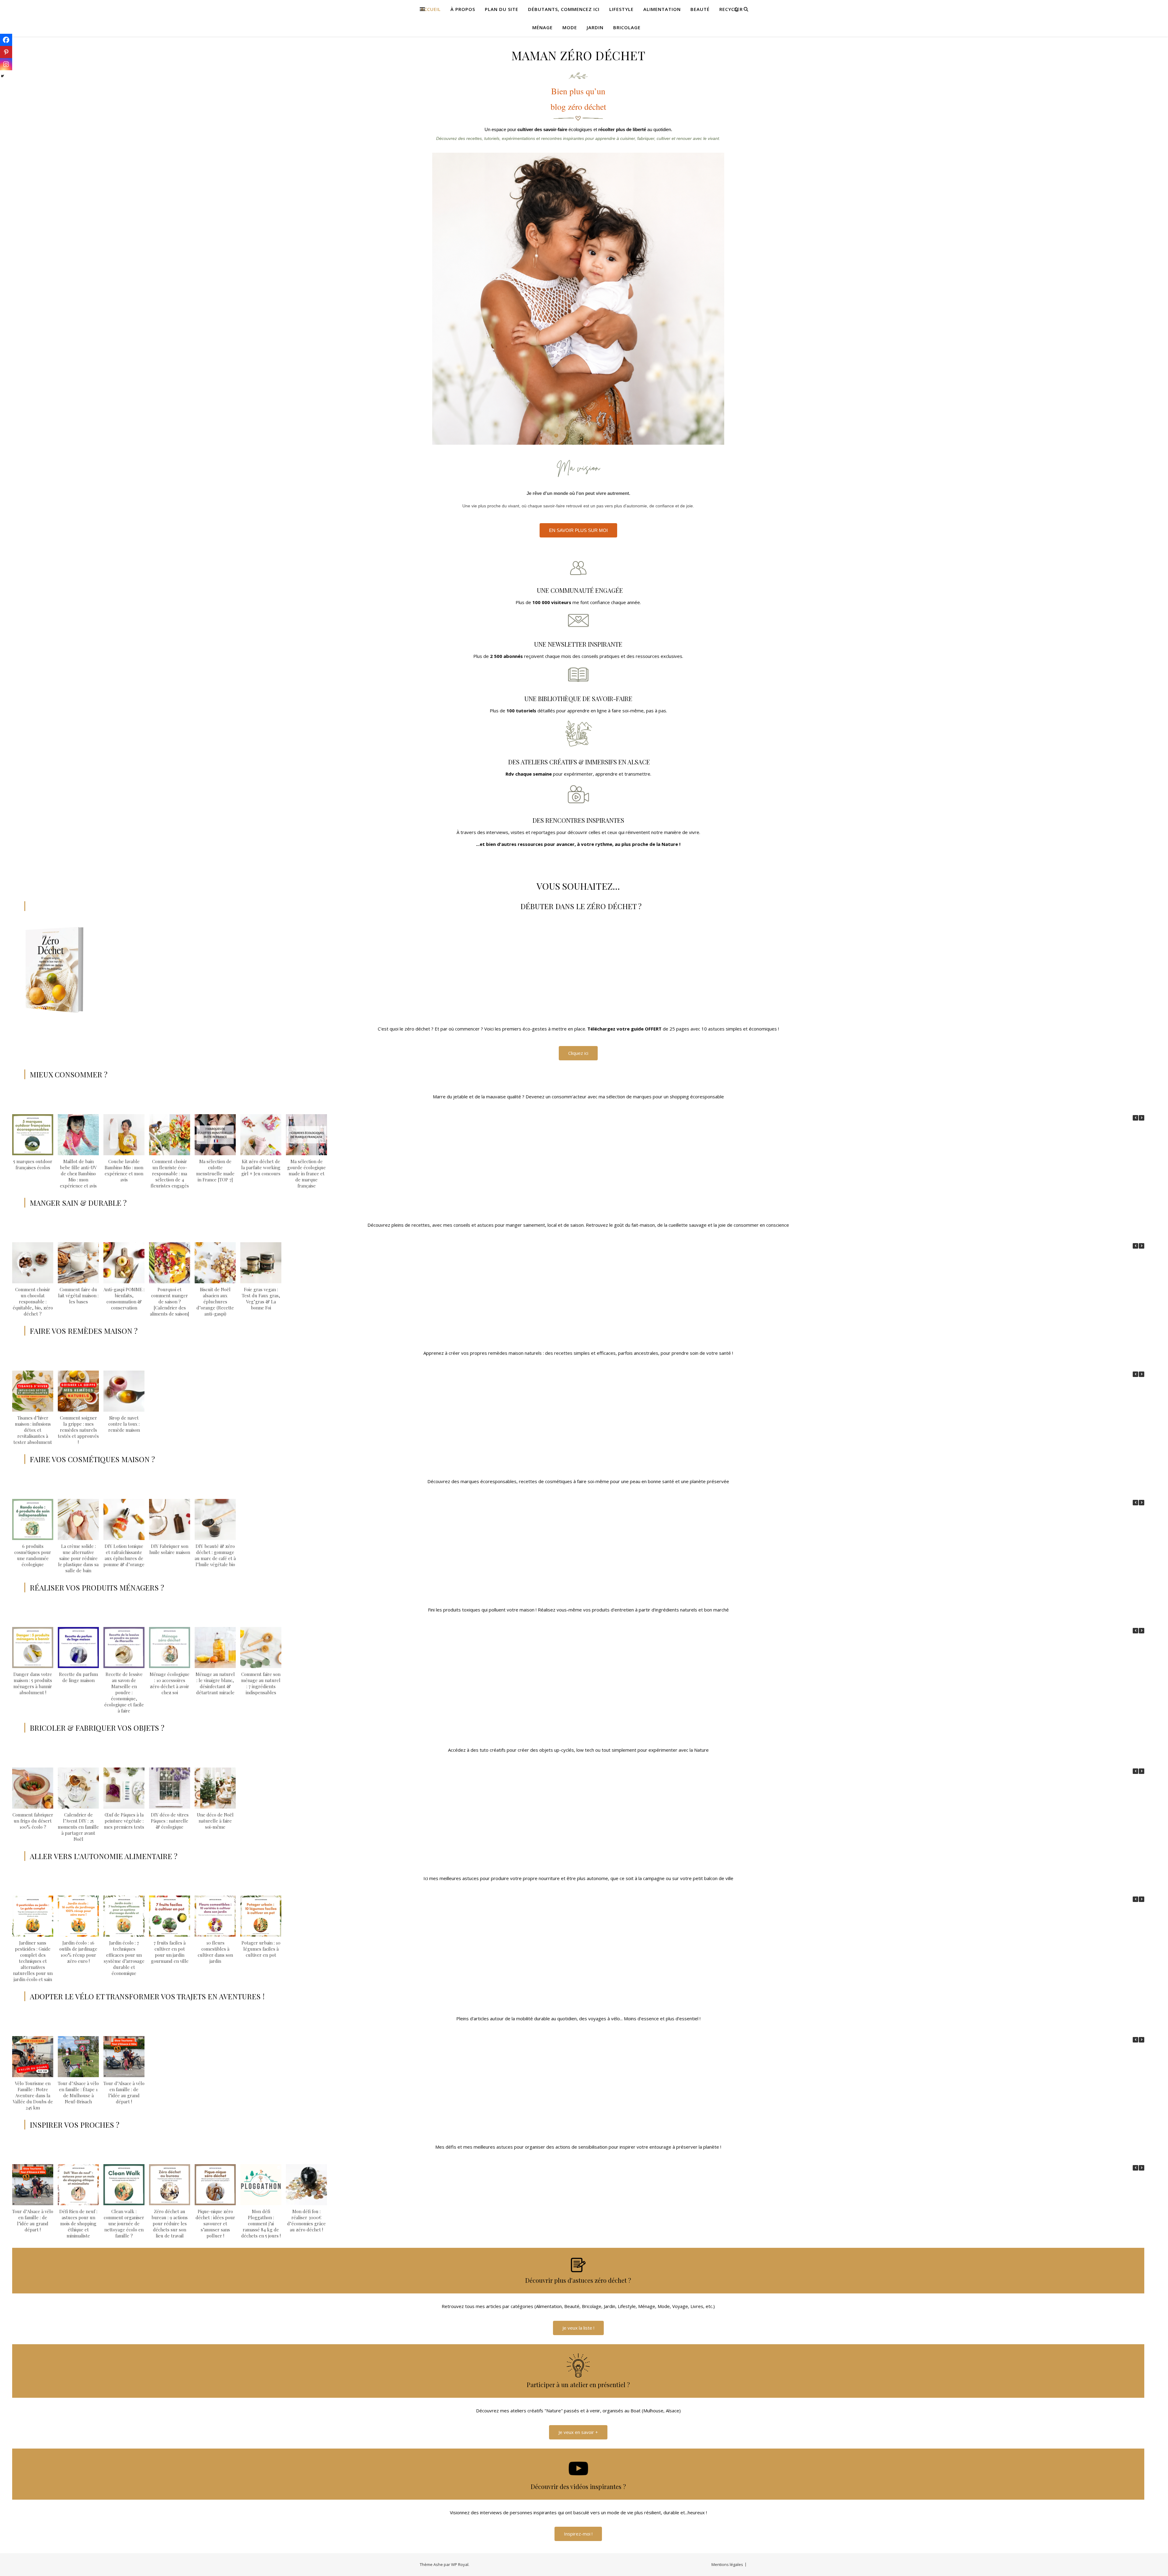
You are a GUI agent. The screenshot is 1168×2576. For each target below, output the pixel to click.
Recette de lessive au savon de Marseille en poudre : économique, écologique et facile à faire (124, 1692)
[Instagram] (6, 64)
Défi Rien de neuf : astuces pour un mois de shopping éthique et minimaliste (78, 2223)
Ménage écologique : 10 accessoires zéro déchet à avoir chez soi (170, 1683)
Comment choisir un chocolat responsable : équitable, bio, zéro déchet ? (33, 1302)
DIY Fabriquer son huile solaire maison (170, 1549)
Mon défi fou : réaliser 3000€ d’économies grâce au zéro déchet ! (306, 2220)
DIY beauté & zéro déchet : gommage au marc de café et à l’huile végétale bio (215, 1555)
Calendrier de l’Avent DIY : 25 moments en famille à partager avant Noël (78, 1827)
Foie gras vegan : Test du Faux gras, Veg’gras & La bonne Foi (261, 1298)
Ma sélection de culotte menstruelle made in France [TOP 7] (215, 1170)
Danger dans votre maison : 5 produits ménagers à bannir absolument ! (33, 1683)
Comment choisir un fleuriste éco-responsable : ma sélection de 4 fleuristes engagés (170, 1173)
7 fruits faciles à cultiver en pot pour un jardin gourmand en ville (170, 1952)
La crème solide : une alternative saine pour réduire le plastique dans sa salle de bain (78, 1558)
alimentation (662, 9)
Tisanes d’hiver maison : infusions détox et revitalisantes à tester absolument (33, 1430)
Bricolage (627, 27)
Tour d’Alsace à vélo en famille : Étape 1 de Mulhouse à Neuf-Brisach (78, 2092)
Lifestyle (621, 9)
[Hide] (2, 76)
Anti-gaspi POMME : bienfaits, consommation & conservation (124, 1298)
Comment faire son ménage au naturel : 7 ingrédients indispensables (261, 1683)
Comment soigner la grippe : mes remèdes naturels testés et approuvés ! (78, 1430)
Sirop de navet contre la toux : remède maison (124, 1424)
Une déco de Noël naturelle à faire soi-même (215, 1821)
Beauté (700, 9)
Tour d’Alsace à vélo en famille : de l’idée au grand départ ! (124, 2092)
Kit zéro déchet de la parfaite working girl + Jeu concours (261, 1167)
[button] (1142, 1118)
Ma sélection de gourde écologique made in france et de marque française (306, 1173)
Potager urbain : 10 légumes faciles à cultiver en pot (261, 1949)
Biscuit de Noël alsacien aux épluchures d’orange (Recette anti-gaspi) (215, 1302)
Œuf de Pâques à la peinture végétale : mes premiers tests (124, 1821)
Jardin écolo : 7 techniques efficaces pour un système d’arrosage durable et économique (124, 1958)
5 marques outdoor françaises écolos (33, 1164)
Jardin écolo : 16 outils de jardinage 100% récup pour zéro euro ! (78, 1952)
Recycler (731, 9)
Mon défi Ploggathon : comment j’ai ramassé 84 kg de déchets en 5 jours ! (261, 2223)
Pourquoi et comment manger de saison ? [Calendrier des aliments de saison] (170, 1302)
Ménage (542, 27)
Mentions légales (727, 2564)
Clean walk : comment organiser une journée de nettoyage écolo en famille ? (124, 2223)
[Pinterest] (6, 52)
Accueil (431, 9)
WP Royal (460, 2564)
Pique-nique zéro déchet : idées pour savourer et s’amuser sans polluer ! (215, 2223)
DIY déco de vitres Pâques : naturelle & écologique (170, 1821)
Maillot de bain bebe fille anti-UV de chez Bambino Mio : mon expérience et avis (78, 1173)
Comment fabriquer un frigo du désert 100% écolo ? (33, 1821)
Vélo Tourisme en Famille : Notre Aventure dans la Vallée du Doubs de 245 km (33, 2095)
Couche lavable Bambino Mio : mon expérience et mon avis (124, 1170)
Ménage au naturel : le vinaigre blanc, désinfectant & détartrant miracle (215, 1683)
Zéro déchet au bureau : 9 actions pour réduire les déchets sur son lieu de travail (170, 2223)
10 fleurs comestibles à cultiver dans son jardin (215, 1952)
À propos (463, 9)
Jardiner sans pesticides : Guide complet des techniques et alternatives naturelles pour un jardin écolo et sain (33, 1961)
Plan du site (502, 9)
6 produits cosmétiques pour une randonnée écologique (33, 1555)
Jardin (595, 27)
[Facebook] (6, 40)
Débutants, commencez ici (564, 9)
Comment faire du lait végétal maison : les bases (78, 1295)
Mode (570, 27)
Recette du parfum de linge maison (78, 1677)
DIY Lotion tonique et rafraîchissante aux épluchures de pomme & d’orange (124, 1555)
